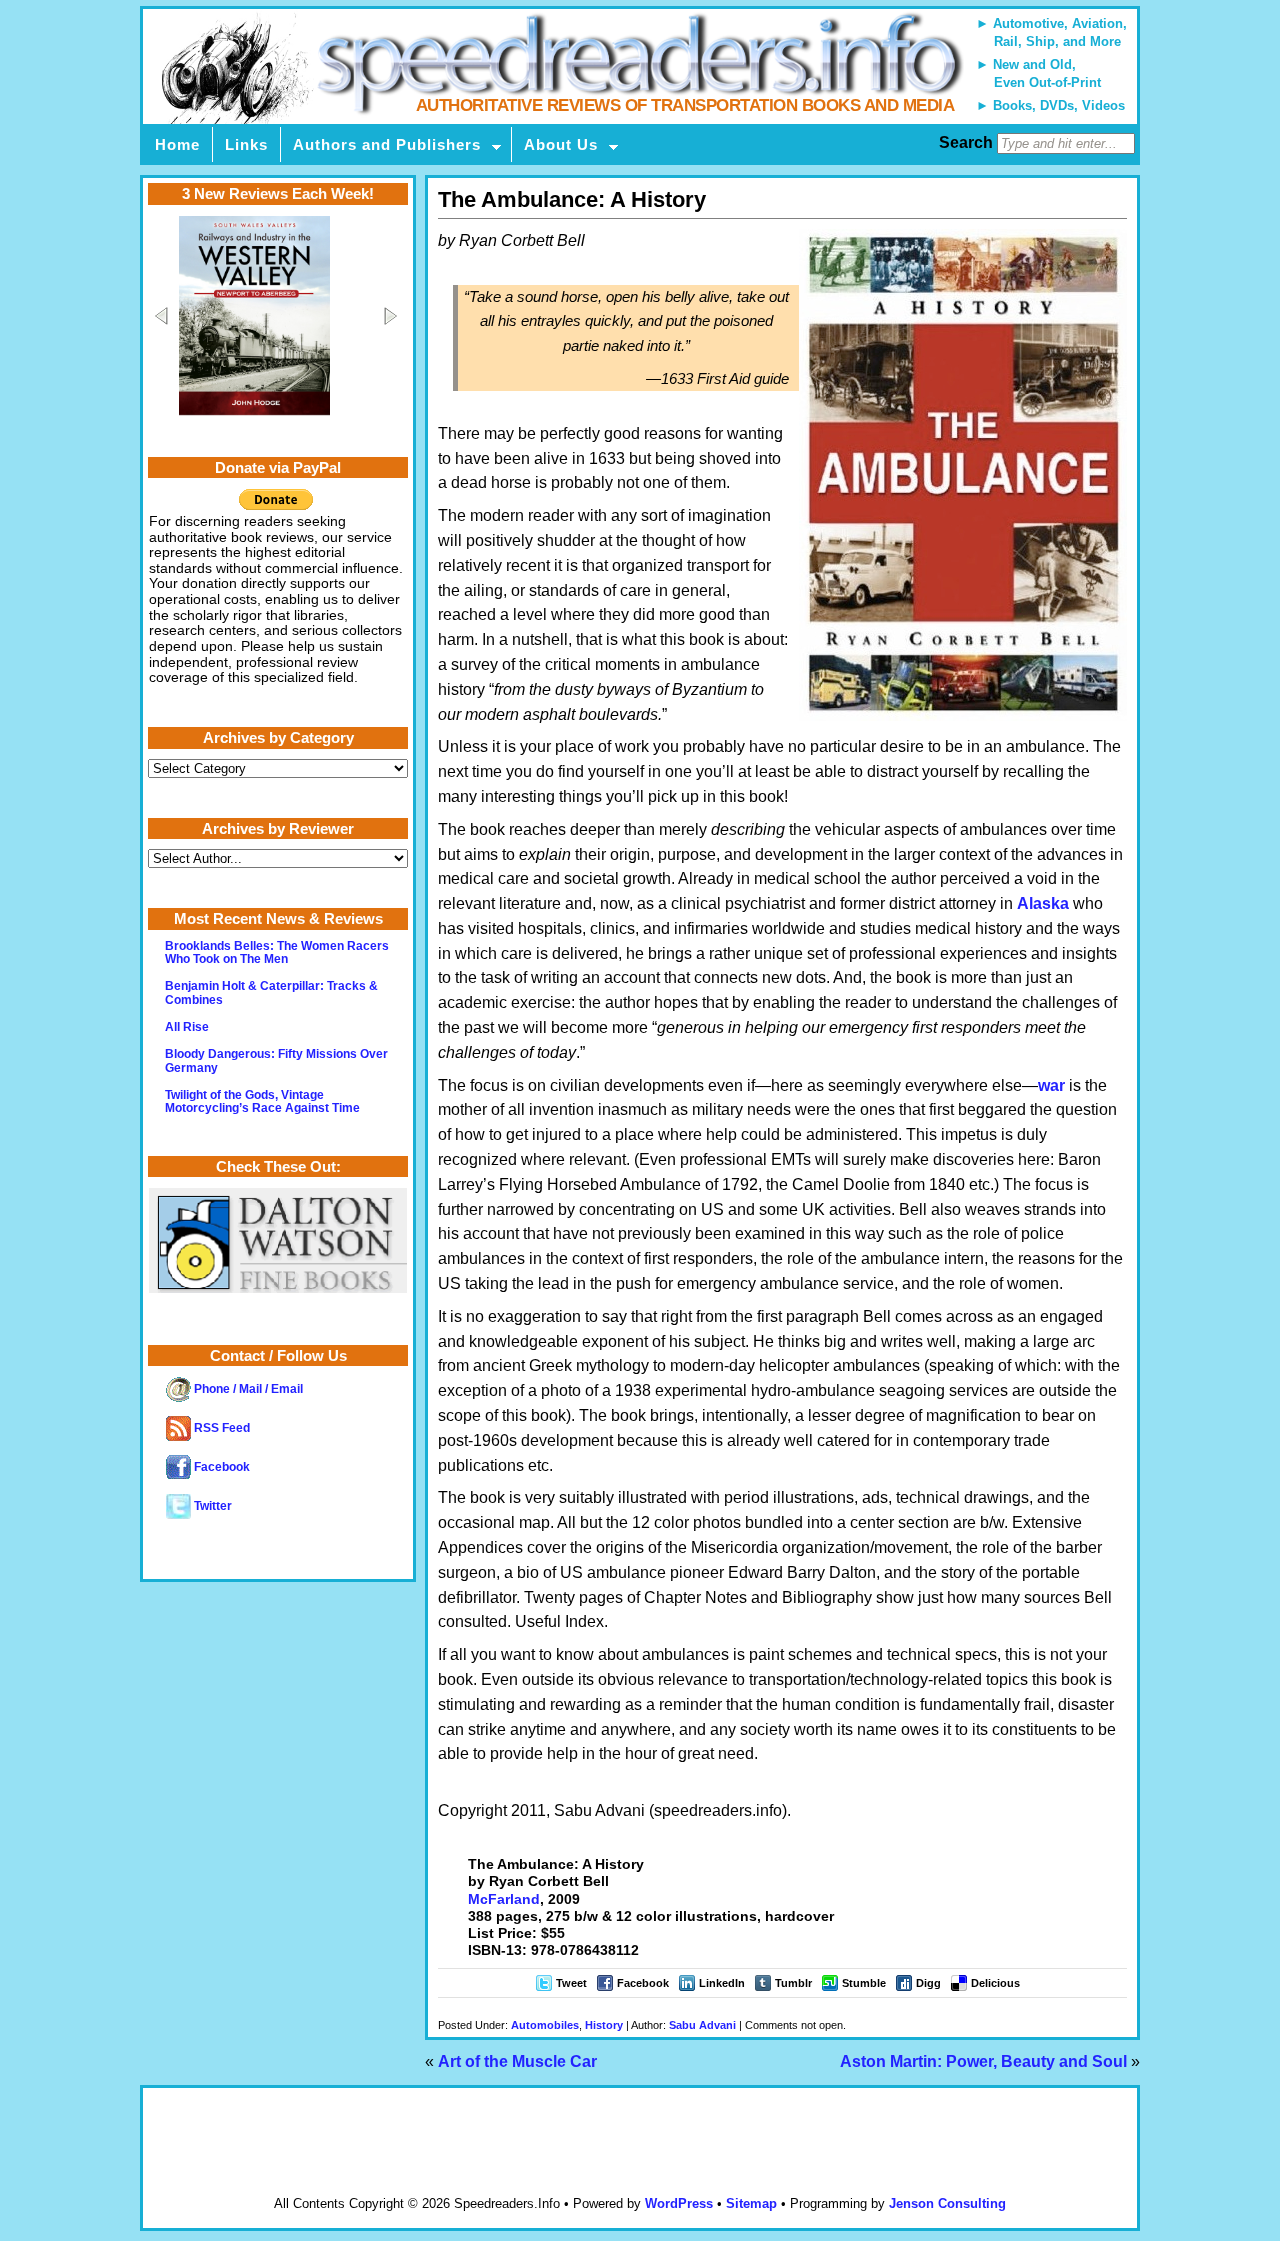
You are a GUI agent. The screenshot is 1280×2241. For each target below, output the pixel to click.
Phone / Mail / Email (247, 1389)
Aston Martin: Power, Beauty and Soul (983, 2061)
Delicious (995, 1983)
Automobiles (545, 2025)
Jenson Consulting (947, 2203)
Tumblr (793, 1983)
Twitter (211, 1506)
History (604, 2025)
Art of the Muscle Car (517, 2061)
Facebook (643, 1983)
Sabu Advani (702, 2025)
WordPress (679, 2203)
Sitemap (751, 2203)
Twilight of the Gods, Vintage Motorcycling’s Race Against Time (262, 1101)
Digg (928, 1983)
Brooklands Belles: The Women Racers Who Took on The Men (277, 952)
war (1051, 1085)
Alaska (1043, 903)
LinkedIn (722, 1983)
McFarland (504, 1899)
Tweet (571, 1983)
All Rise (187, 1027)
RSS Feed (220, 1428)
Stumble (864, 1983)
